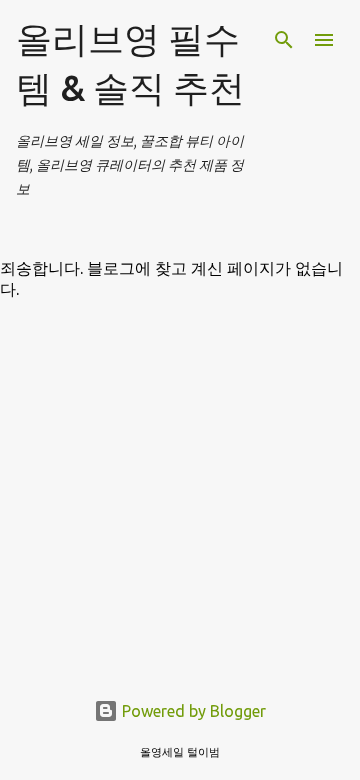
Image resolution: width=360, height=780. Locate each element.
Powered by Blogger (192, 711)
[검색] (284, 40)
